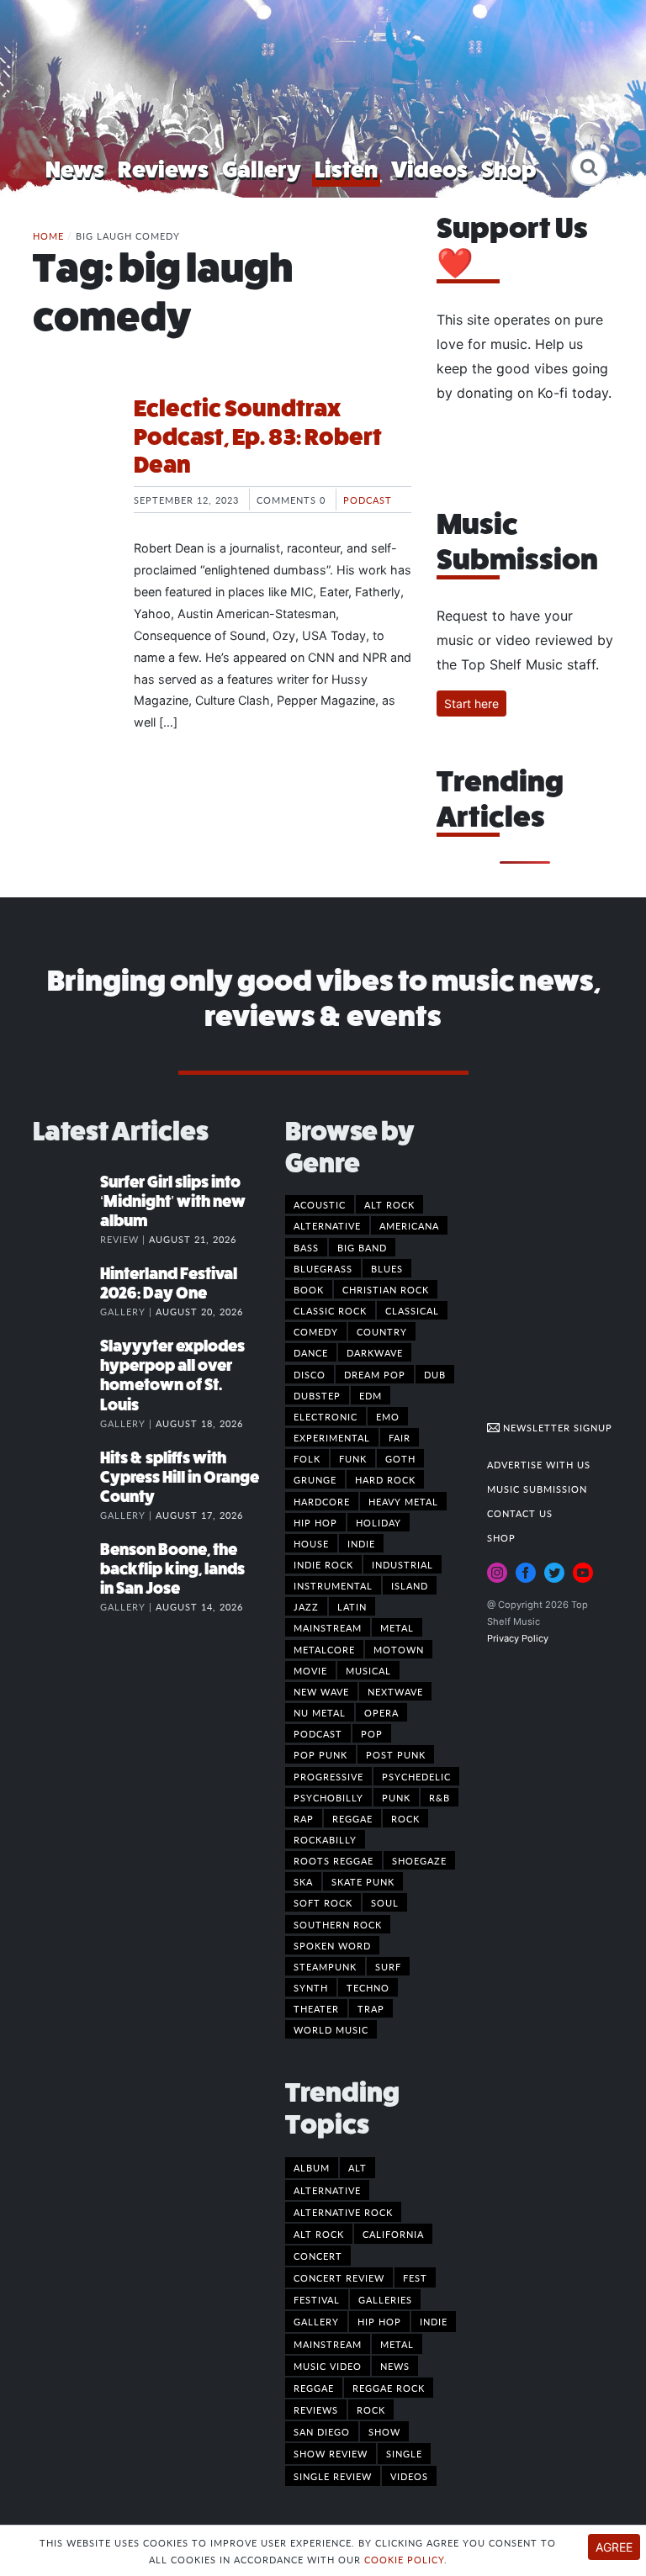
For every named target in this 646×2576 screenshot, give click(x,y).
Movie (310, 1670)
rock (371, 2409)
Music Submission (537, 1489)
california (393, 2234)
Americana (409, 1225)
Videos (429, 169)
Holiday (379, 1522)
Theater (316, 2008)
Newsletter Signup (556, 1427)
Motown (399, 1649)
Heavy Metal (403, 1501)
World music (331, 2029)
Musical (368, 1670)
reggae (314, 2388)
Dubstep (317, 1395)
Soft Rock (323, 1902)
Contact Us (520, 1513)
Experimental (332, 1437)
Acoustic (320, 1204)
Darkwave (375, 1352)
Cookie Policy (404, 2559)
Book (309, 1289)
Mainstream (328, 1627)
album (312, 2167)
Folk (307, 1458)
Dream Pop (375, 1374)
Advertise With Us (539, 1464)
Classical (412, 1310)
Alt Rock (389, 1204)
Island (410, 1585)
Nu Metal (320, 1712)
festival (317, 2299)
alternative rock (343, 2212)
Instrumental (333, 1585)
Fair (400, 1437)
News (75, 169)
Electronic (326, 1416)
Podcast (368, 500)
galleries (385, 2299)
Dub (435, 1374)
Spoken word (332, 1945)
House (311, 1543)
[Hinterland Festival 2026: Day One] (66, 1291)
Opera (381, 1712)
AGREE (614, 2547)
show (384, 2431)
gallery (316, 2321)
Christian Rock (386, 1289)
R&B (439, 1797)
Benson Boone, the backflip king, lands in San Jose (172, 1569)
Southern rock (338, 1924)
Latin (352, 1606)
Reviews (163, 169)
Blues (387, 1268)
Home (48, 235)
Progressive (328, 1776)
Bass (306, 1247)
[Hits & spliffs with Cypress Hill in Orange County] (66, 1475)
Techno (368, 1987)
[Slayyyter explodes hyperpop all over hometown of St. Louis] (66, 1363)
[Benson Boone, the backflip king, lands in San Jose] (66, 1567)
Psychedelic (416, 1776)
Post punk (396, 1754)
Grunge (315, 1479)
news (395, 2366)
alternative (327, 2190)
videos (409, 2476)
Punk (396, 1797)
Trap (371, 2008)
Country (382, 1331)
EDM (371, 1395)
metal (397, 2344)
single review (333, 2476)
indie (434, 2321)
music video (328, 2366)
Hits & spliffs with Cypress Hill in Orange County (180, 1477)
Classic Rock (330, 1310)
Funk (353, 1458)
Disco (310, 1374)
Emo (388, 1416)
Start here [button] (471, 704)
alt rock (319, 2234)
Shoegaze (419, 1860)
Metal (397, 1627)
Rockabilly (325, 1839)
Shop (509, 169)
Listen (346, 169)
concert (318, 2256)
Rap (304, 1818)
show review (331, 2453)
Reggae (352, 1818)
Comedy (316, 1331)
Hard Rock (385, 1479)
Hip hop (315, 1522)
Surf (388, 1966)
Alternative (327, 1225)
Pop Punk (320, 1754)
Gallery (262, 169)
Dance (311, 1352)
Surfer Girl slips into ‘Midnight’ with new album (173, 1201)
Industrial (402, 1564)
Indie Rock (323, 1564)
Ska (303, 1881)
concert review (339, 2277)
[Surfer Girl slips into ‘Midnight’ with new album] (66, 1199)
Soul (385, 1902)
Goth (400, 1458)
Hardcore (322, 1501)
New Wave (321, 1691)
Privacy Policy (518, 1638)
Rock (405, 1818)
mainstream (328, 2344)
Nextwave (395, 1691)
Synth (311, 1987)
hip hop (379, 2321)
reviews (316, 2409)
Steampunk (325, 1966)
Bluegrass (323, 1268)
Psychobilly (328, 1797)
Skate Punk (363, 1881)
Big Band (362, 1247)
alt (357, 2167)
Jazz (306, 1606)
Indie (361, 1543)
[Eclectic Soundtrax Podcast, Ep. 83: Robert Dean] (71, 458)
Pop (372, 1733)
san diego (322, 2431)
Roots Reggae (334, 1860)
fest (415, 2277)
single (404, 2453)
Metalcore (324, 1649)
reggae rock (389, 2388)
